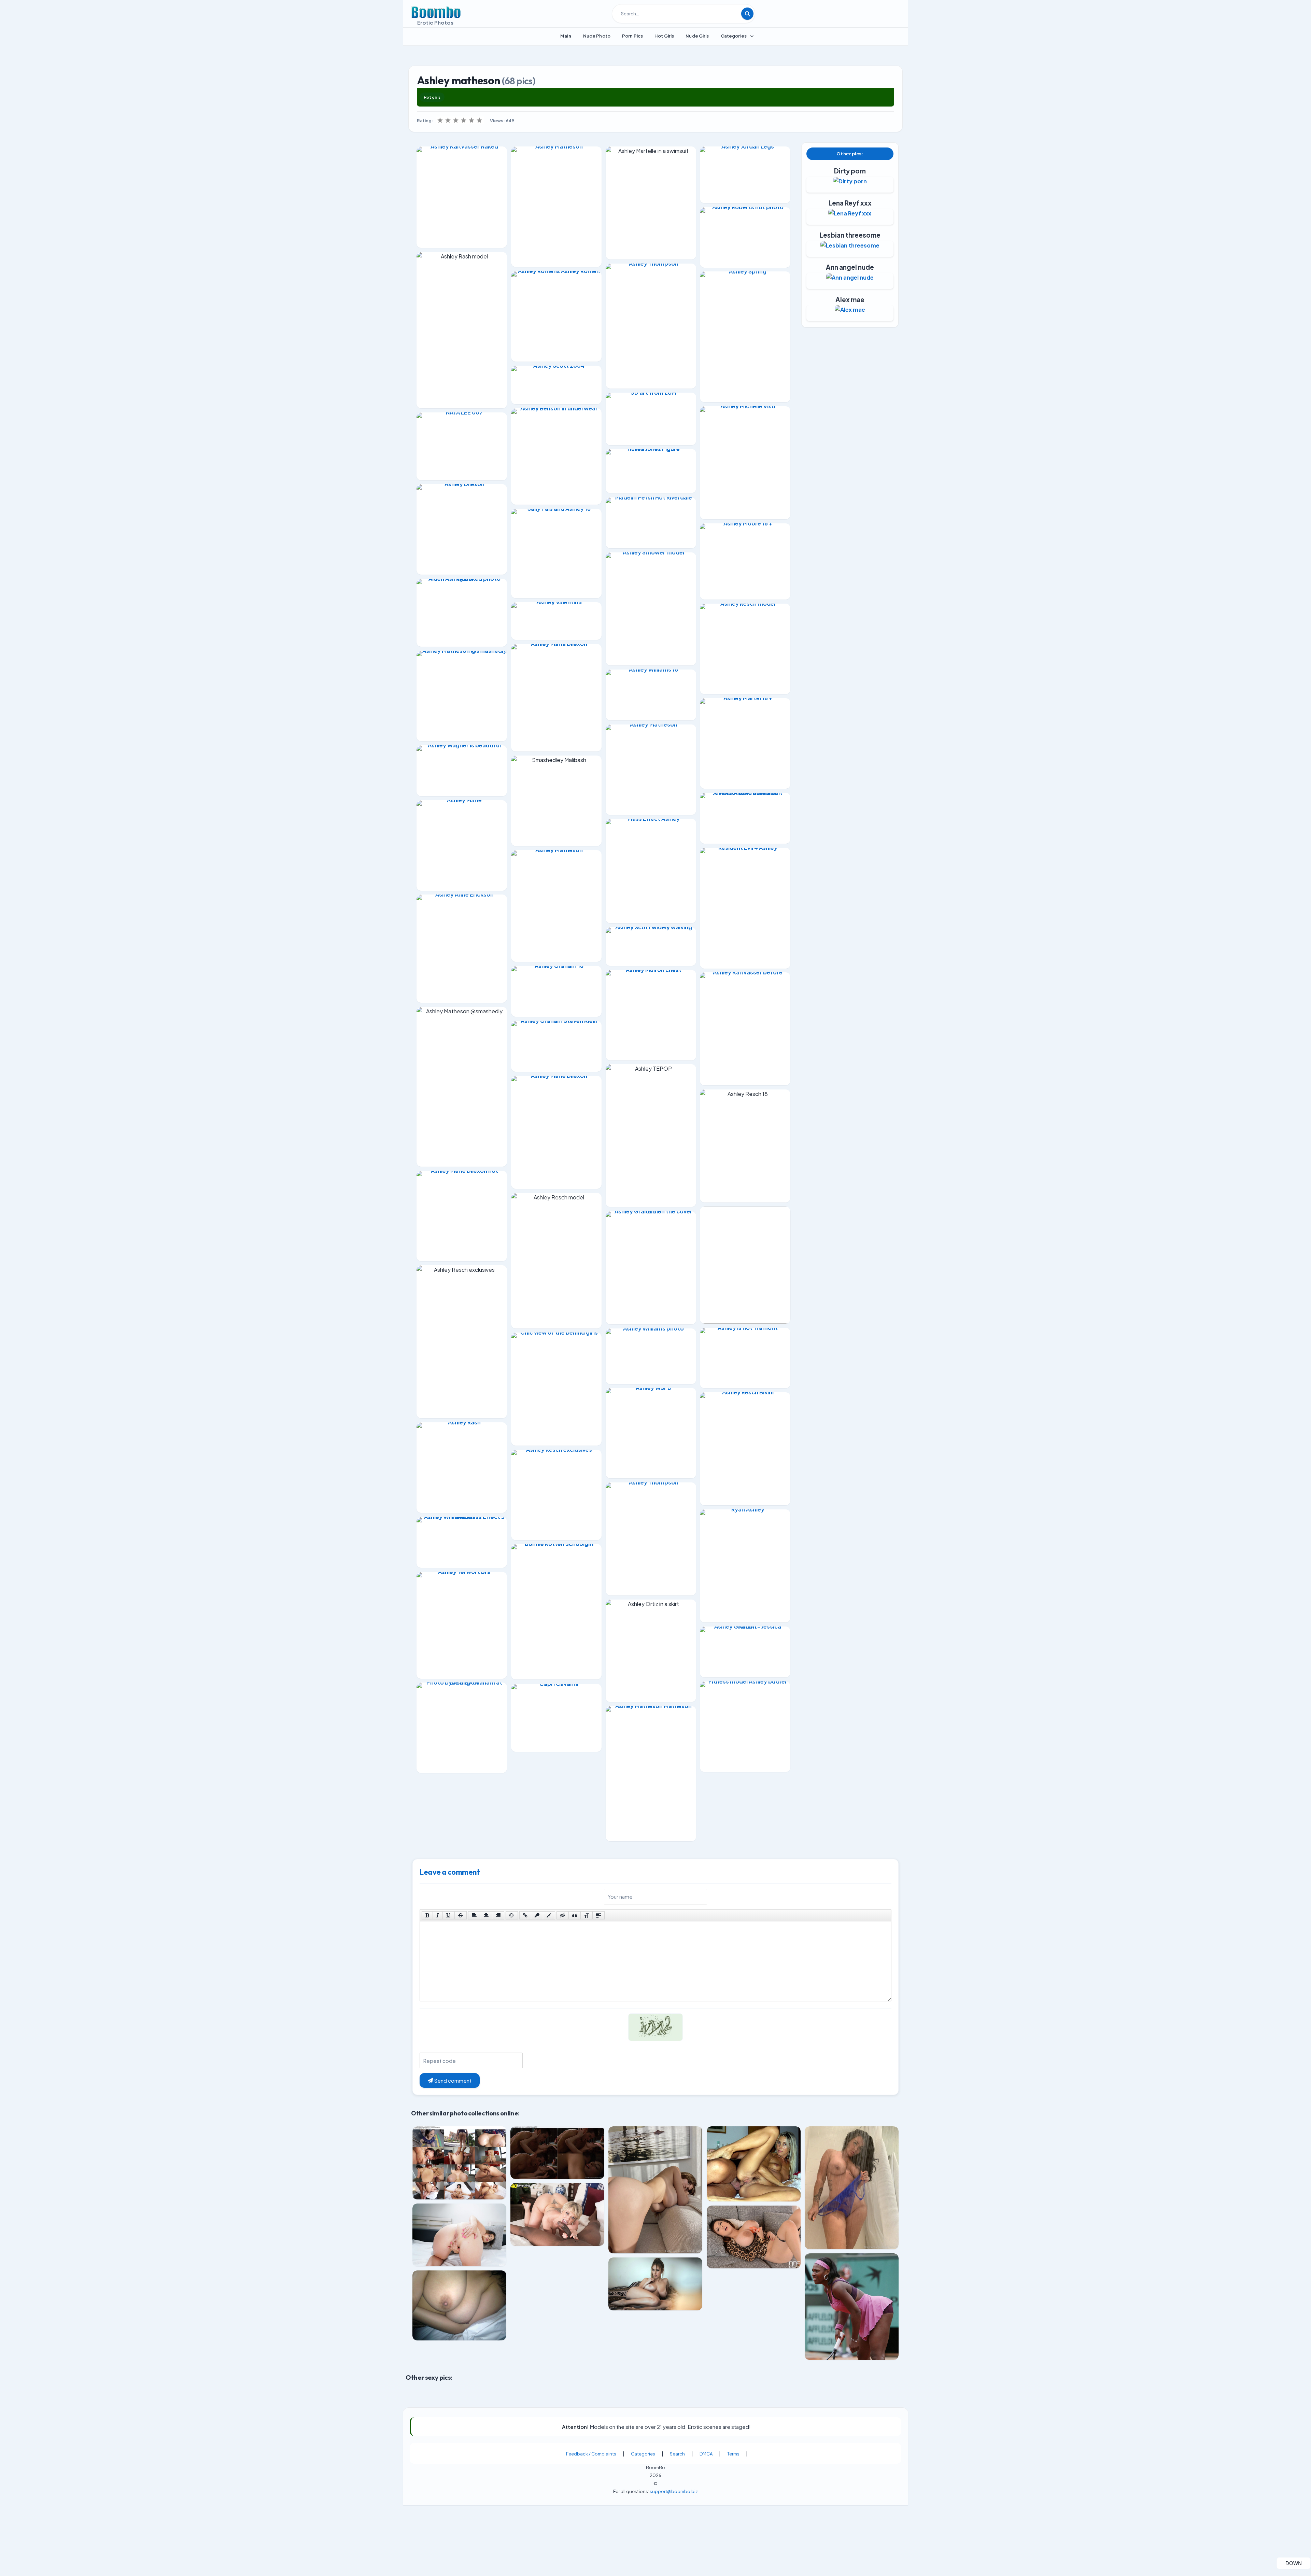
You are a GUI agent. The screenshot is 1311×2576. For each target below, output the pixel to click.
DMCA (706, 2454)
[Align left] (474, 1915)
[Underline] (449, 1915)
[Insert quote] (575, 1915)
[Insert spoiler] (598, 1915)
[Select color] (549, 1915)
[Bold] (427, 1915)
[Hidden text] (563, 1915)
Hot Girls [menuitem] (664, 36)
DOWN (1298, 2563)
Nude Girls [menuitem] (697, 36)
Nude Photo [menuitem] (597, 36)
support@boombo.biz (674, 2491)
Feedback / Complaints (591, 2454)
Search (677, 2454)
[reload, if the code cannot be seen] (655, 2032)
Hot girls (432, 97)
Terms (733, 2454)
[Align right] (498, 1915)
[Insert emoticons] (512, 1915)
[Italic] (438, 1915)
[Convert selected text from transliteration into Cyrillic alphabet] (587, 1915)
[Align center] (486, 1915)
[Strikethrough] (461, 1915)
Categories (643, 2454)
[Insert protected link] (537, 1915)
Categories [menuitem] (734, 36)
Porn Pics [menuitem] (632, 36)
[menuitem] (566, 36)
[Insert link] (525, 1915)
